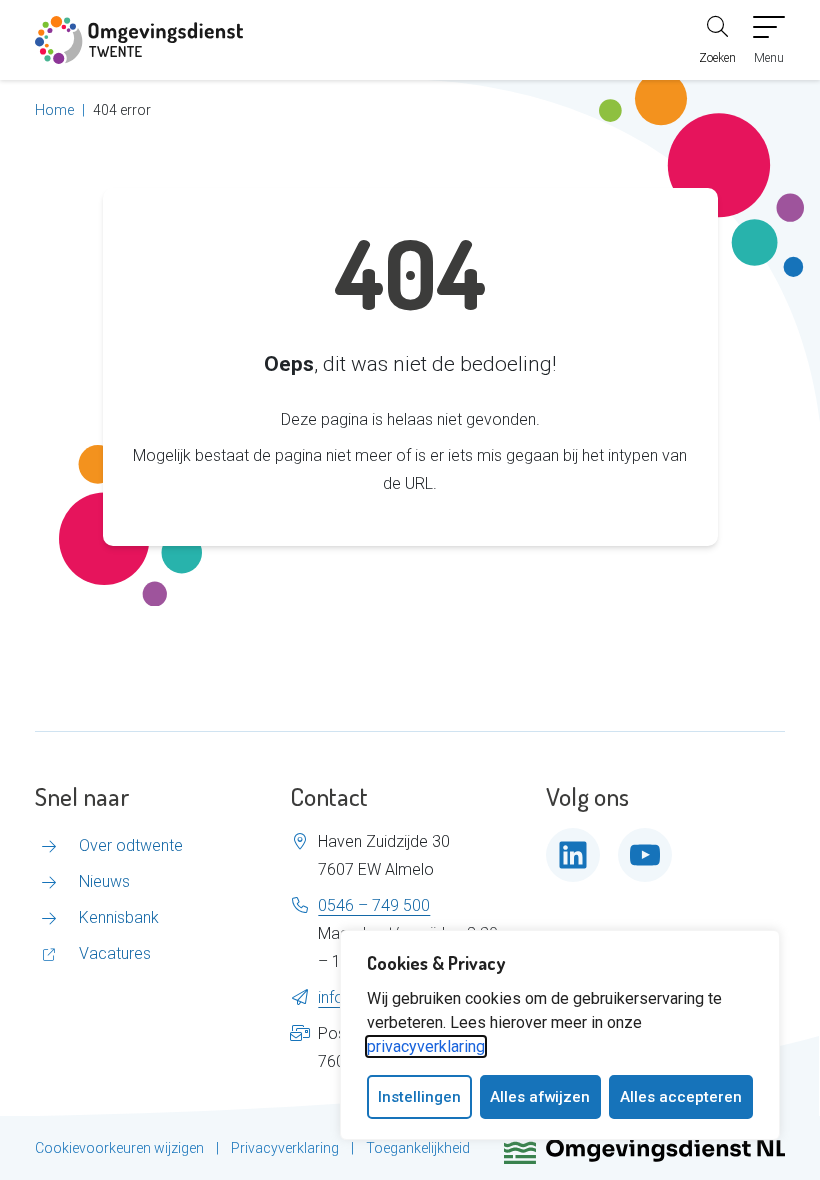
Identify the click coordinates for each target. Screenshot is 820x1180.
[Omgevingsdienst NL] (644, 1148)
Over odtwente (131, 845)
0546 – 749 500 (374, 905)
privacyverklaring (426, 1046)
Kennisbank (119, 917)
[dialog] (560, 1035)
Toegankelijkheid (418, 1148)
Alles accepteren (681, 1097)
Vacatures (115, 953)
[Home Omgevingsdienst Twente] (139, 40)
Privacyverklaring (285, 1148)
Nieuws (104, 881)
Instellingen (419, 1097)
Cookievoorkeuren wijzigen (119, 1148)
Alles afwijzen (540, 1097)
